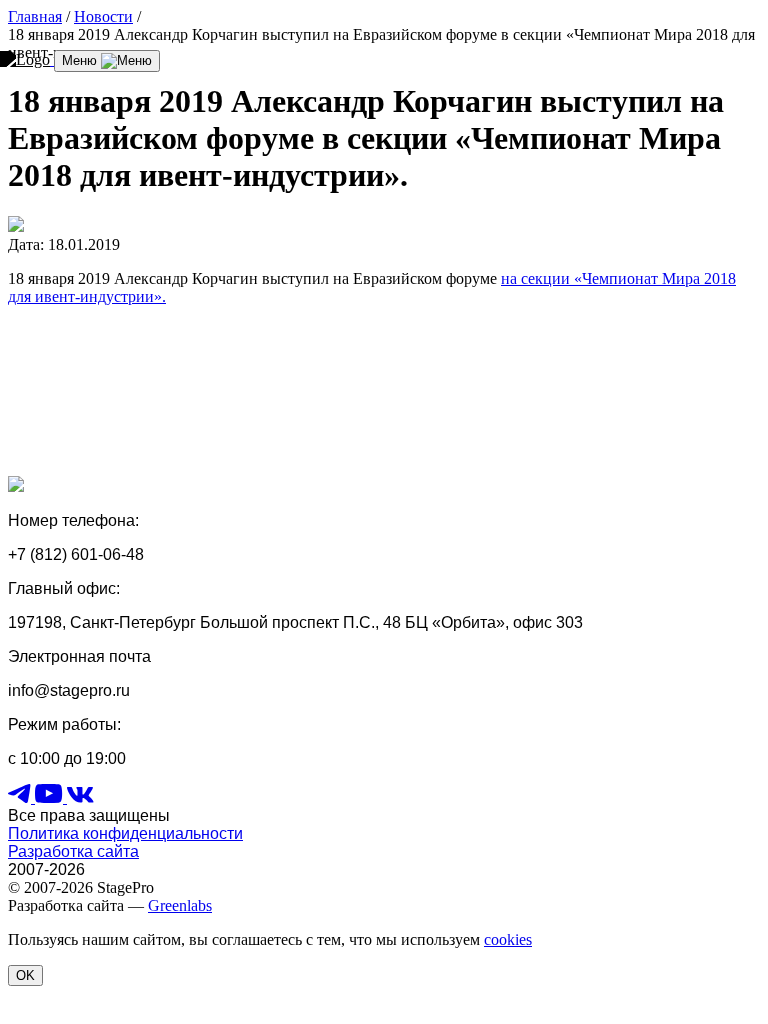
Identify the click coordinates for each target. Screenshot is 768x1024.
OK (25, 975)
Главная (35, 16)
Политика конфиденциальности (125, 833)
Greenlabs (180, 905)
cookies (508, 939)
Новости (103, 16)
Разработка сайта (73, 851)
